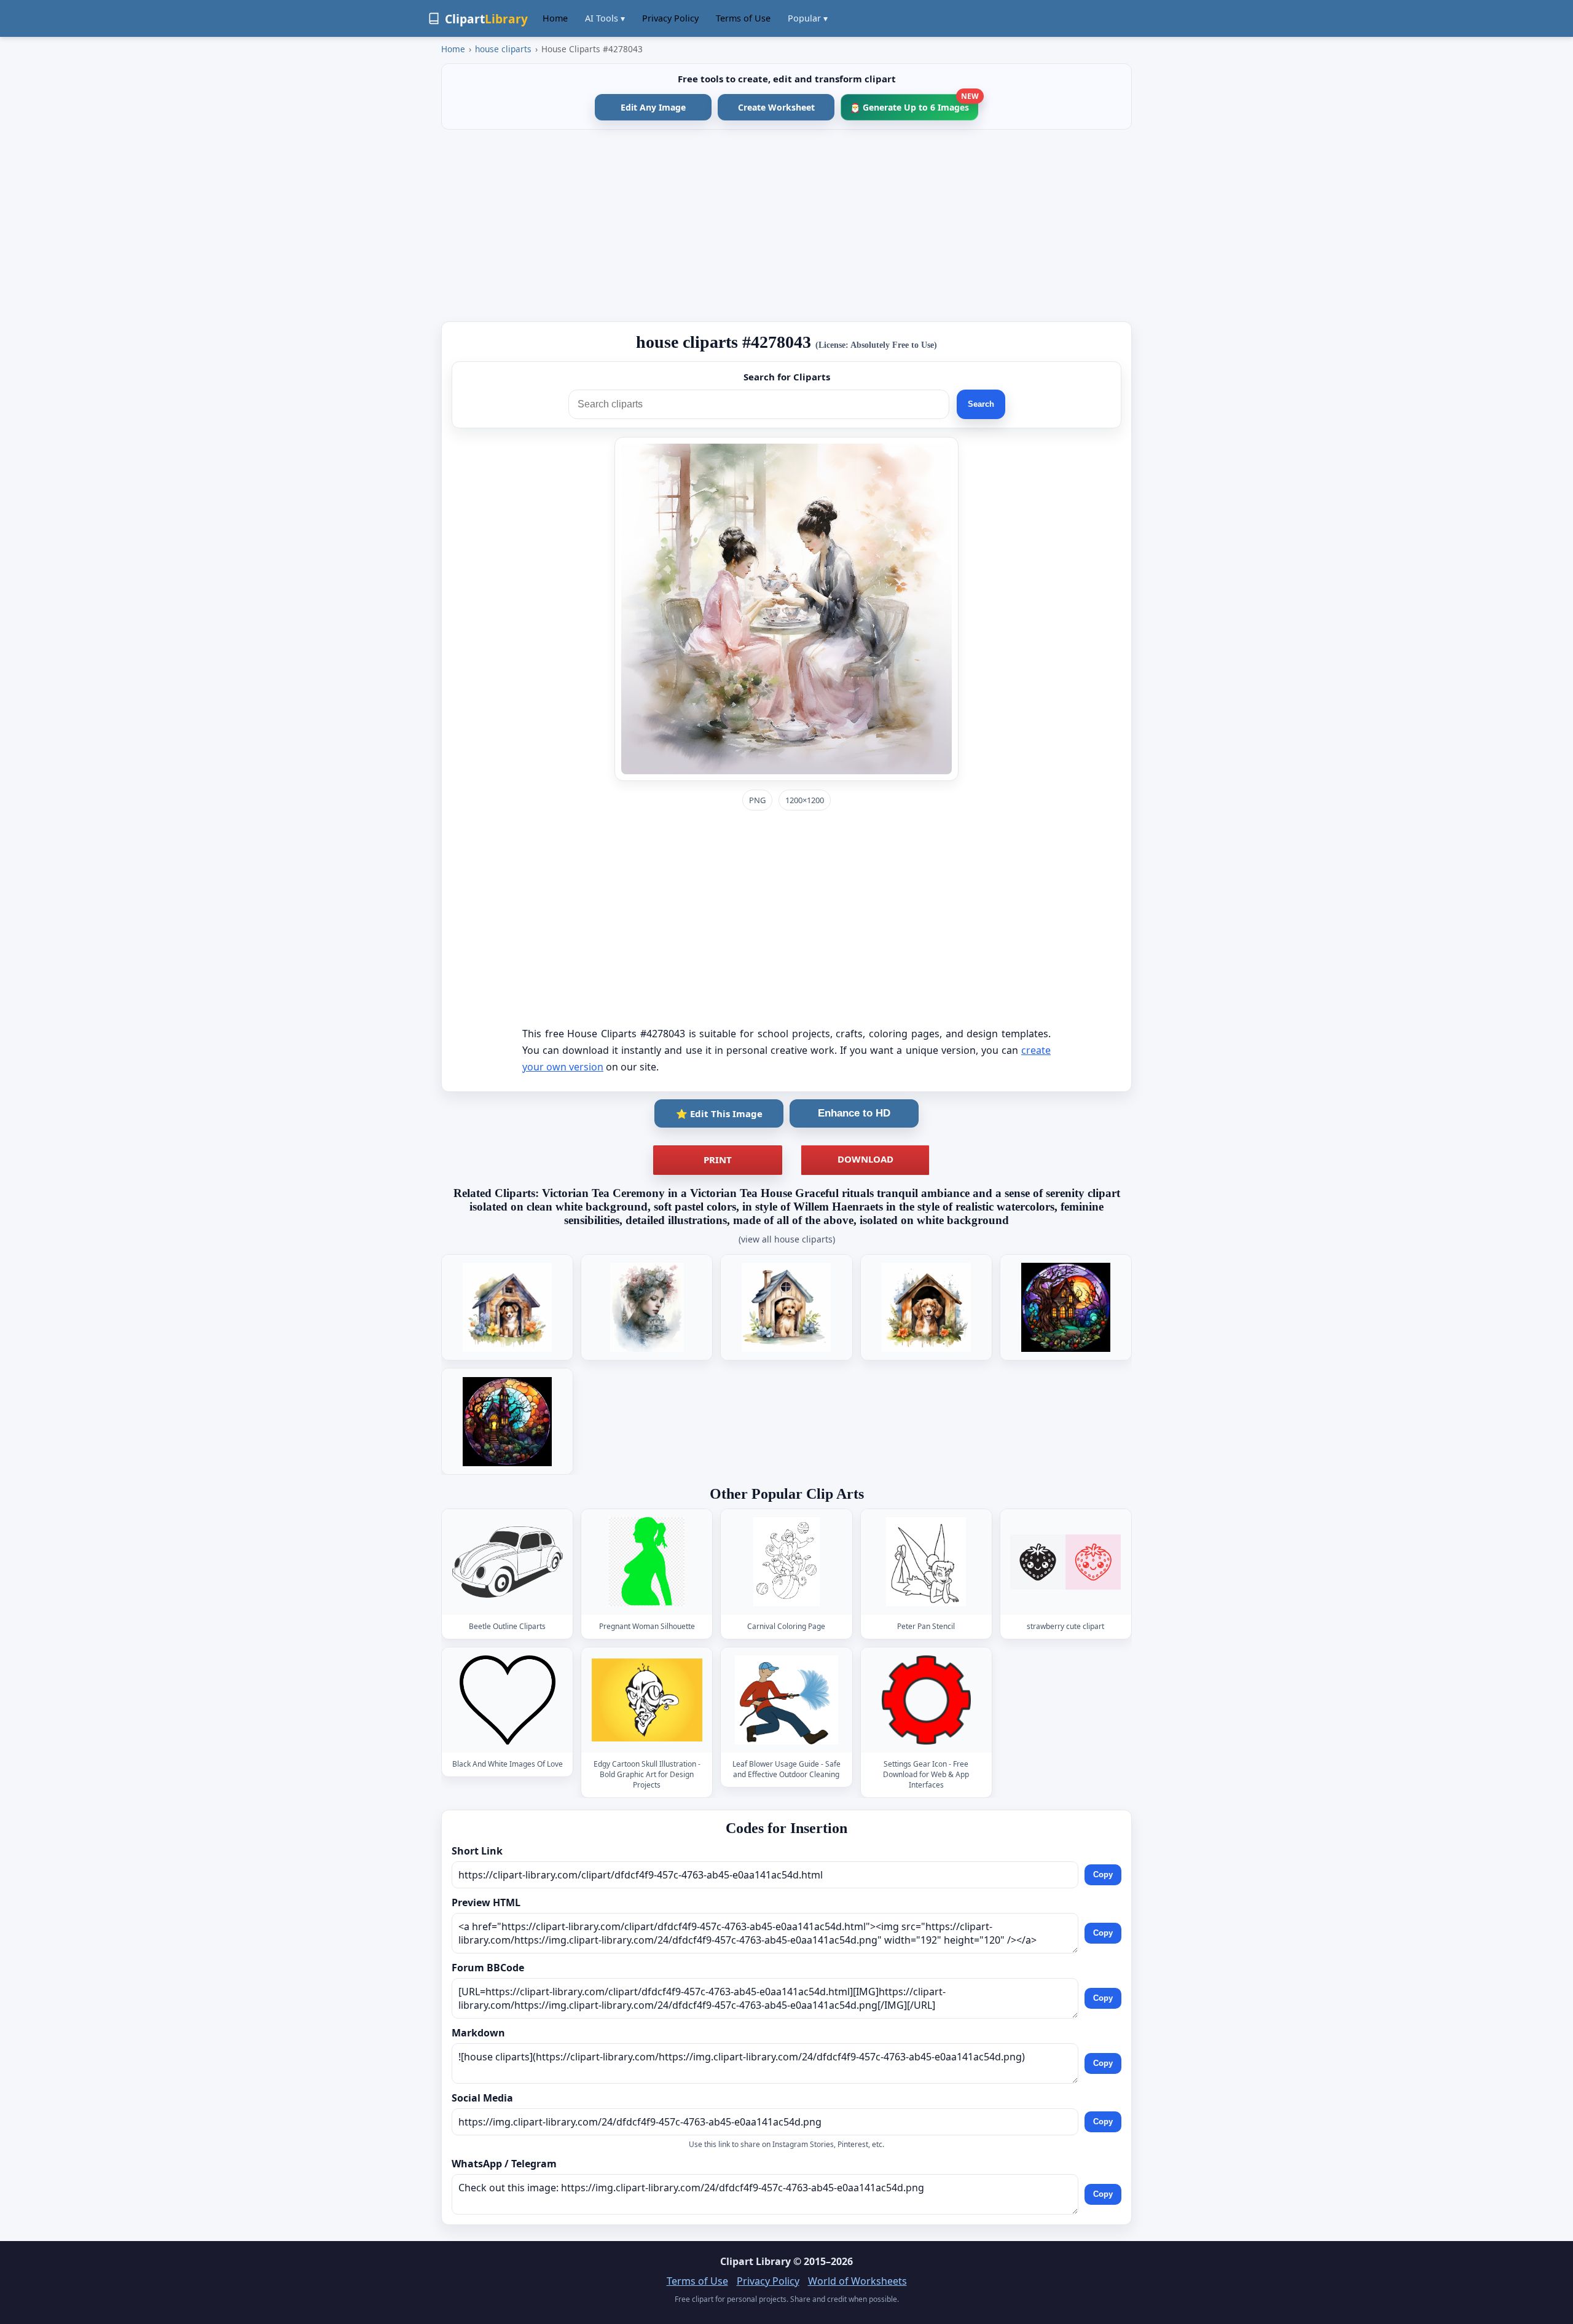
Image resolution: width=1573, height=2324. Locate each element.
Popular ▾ (808, 18)
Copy (1103, 1875)
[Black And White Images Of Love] (508, 1700)
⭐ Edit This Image (719, 1113)
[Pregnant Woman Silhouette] (647, 1562)
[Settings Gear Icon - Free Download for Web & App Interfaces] (926, 1700)
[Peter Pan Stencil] (926, 1562)
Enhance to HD (854, 1113)
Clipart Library (755, 2261)
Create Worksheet (776, 107)
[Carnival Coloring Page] (786, 1562)
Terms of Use (743, 18)
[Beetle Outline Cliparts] (508, 1562)
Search (981, 404)
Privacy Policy (670, 18)
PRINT (718, 1160)
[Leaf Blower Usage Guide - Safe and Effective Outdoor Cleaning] (786, 1700)
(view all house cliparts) (787, 1239)
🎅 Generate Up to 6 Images (914, 104)
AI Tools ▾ (605, 18)
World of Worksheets (857, 2281)
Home (555, 18)
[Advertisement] (786, 226)
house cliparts (503, 49)
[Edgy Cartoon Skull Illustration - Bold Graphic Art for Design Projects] (647, 1700)
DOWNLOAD (865, 1159)
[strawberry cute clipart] (1065, 1562)
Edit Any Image (653, 107)
